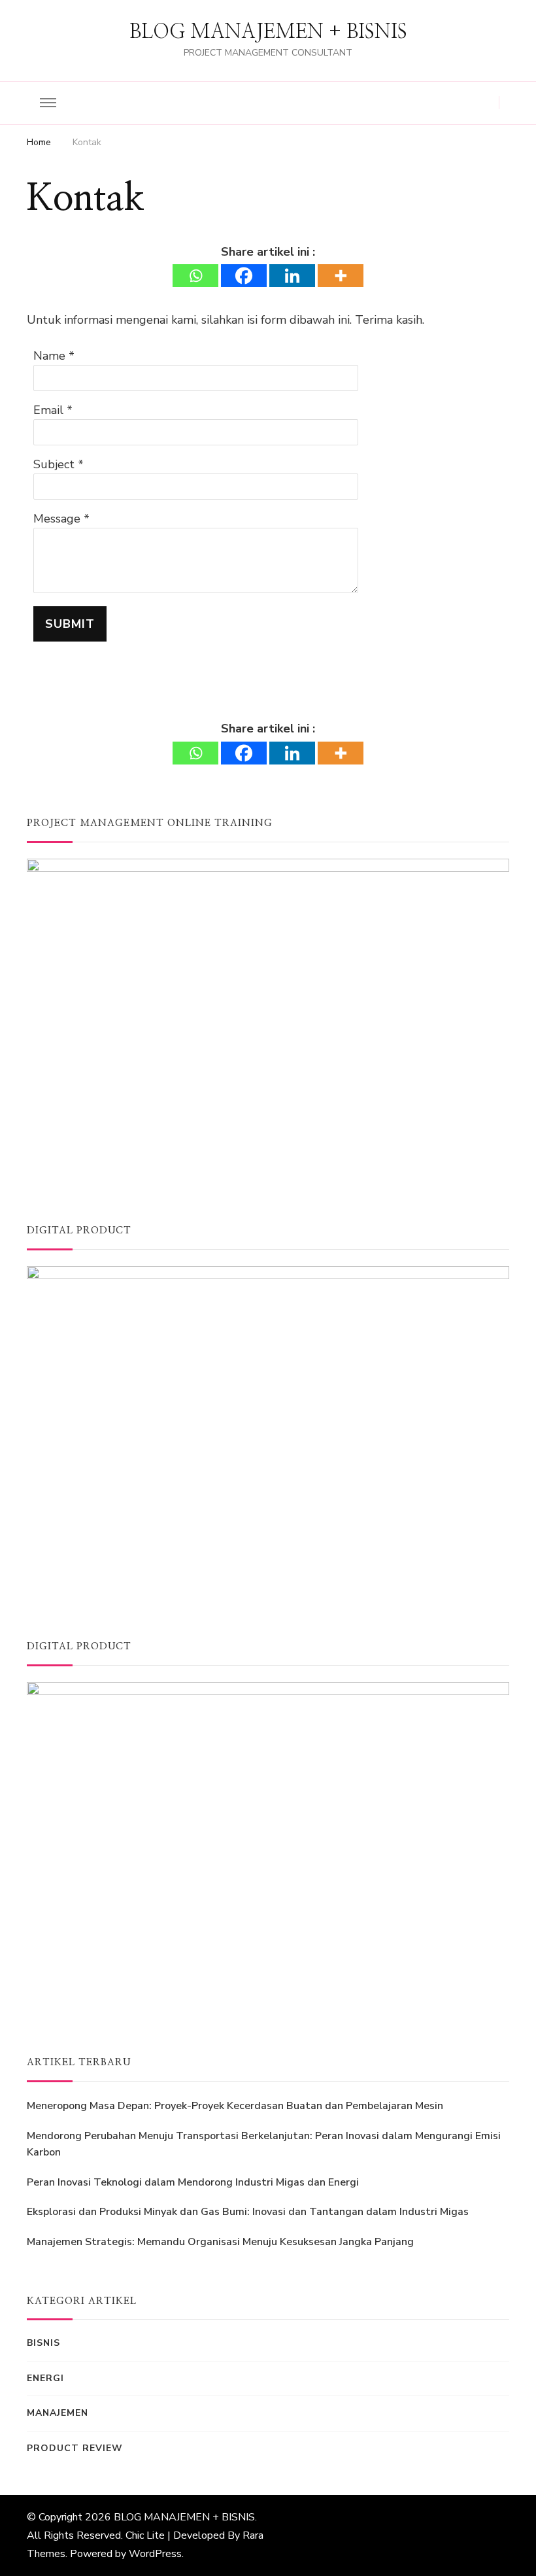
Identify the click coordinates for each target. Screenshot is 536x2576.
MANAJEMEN (58, 2413)
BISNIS (43, 2343)
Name (49, 356)
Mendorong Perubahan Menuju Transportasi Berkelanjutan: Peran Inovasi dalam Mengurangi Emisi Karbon (264, 2144)
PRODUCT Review (75, 2448)
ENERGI (45, 2378)
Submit (70, 624)
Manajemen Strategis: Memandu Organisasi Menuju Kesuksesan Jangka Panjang (220, 2242)
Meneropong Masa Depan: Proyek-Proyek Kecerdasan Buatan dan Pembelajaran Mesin (235, 2106)
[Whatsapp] (195, 276)
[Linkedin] (292, 276)
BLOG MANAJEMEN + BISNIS (268, 32)
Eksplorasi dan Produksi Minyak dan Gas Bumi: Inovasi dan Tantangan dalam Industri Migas (248, 2212)
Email (48, 410)
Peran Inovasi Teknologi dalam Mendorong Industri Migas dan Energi (193, 2182)
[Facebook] (244, 276)
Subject (54, 464)
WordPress (155, 2554)
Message (57, 519)
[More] (341, 276)
